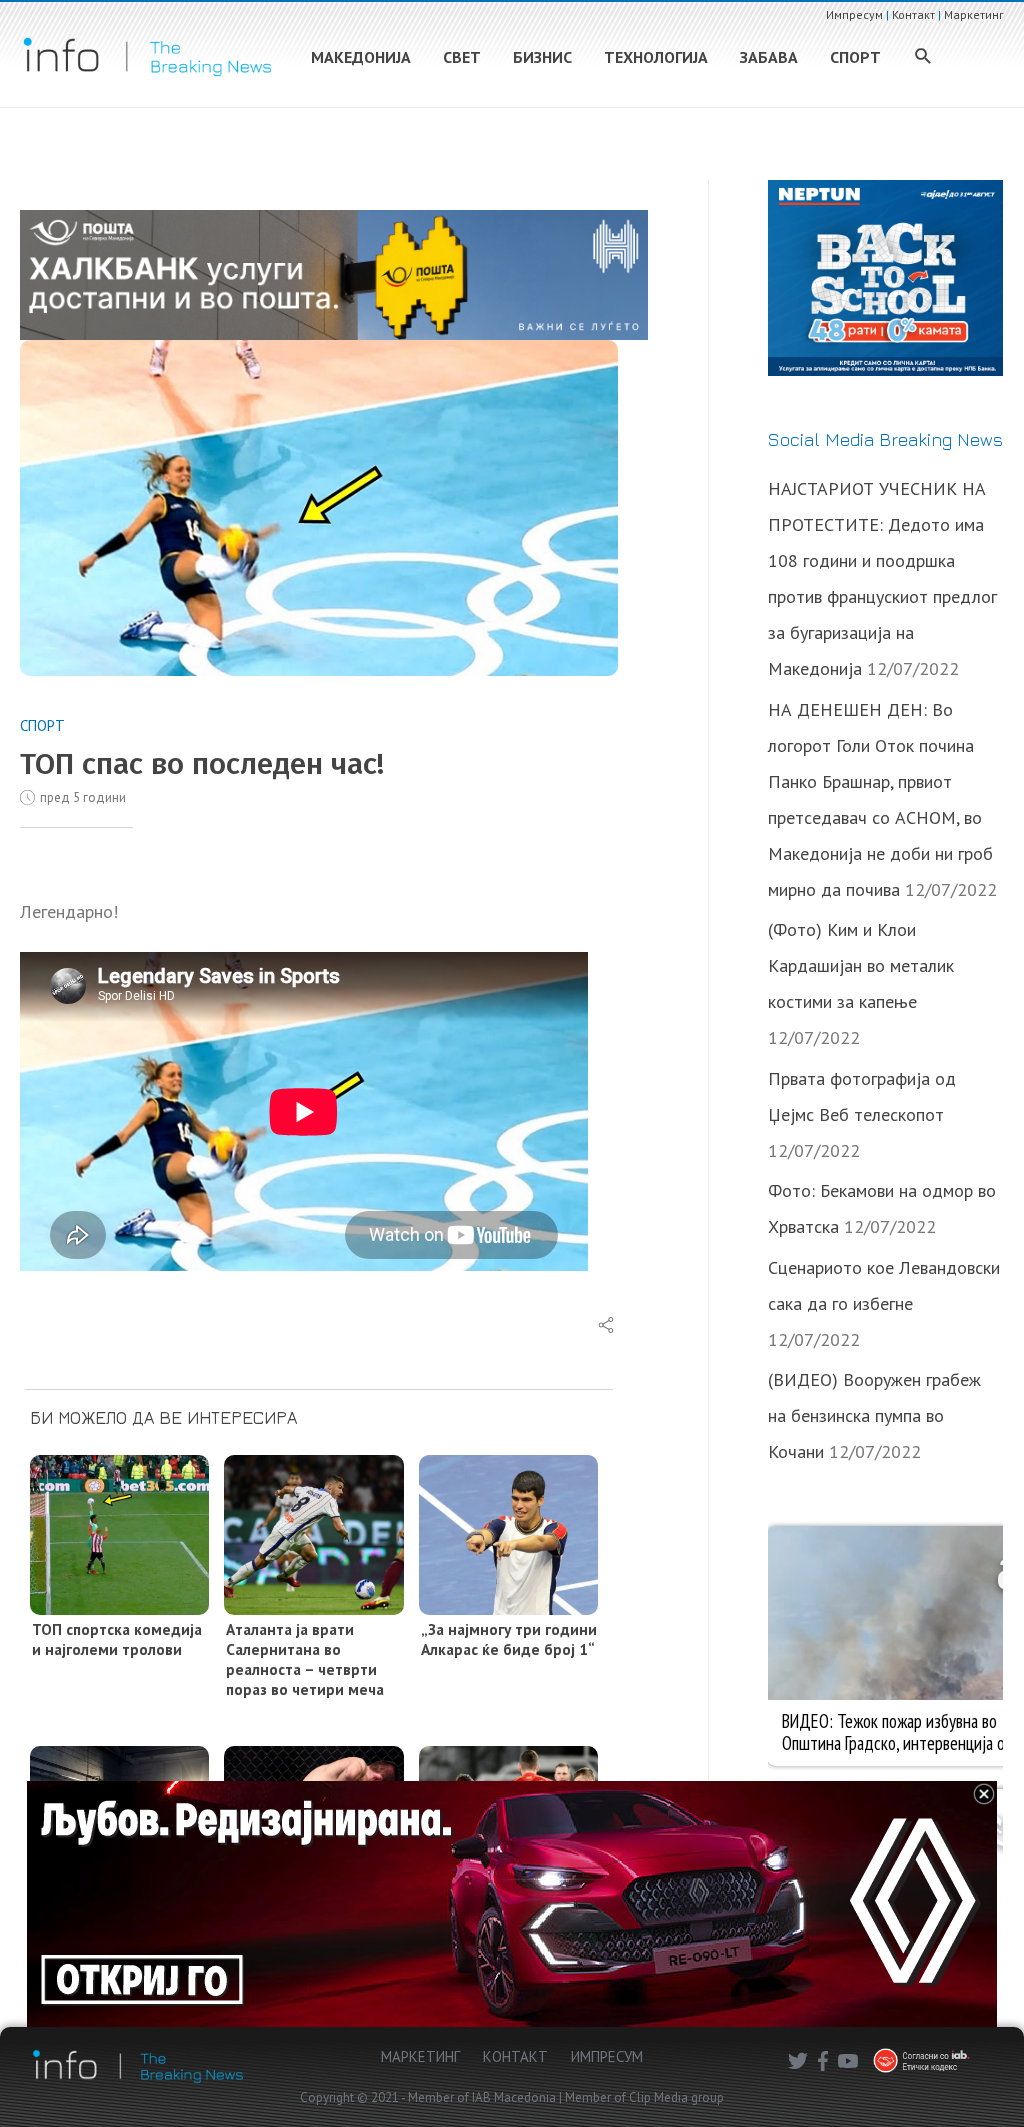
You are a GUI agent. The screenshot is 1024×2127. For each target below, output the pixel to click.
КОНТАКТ (515, 2056)
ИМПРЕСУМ (607, 2056)
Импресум (854, 14)
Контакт (913, 14)
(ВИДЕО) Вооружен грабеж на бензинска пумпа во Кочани (874, 1415)
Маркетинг (974, 14)
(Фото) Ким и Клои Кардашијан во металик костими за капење (861, 965)
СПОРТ (42, 725)
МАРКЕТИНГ (420, 2056)
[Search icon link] (923, 57)
